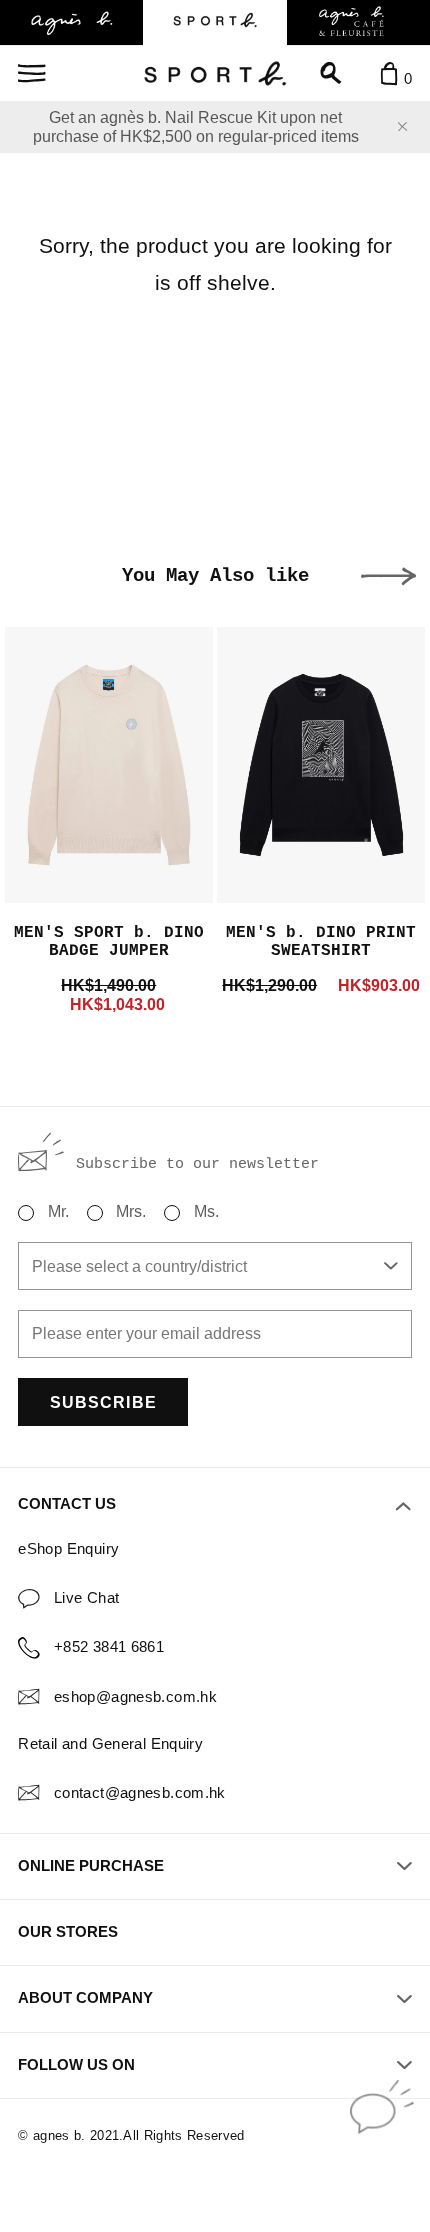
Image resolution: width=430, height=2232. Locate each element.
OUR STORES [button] (68, 1932)
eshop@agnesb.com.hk (135, 1697)
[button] (388, 576)
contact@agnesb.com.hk (140, 1793)
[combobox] (214, 1266)
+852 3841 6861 (109, 1647)
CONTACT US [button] (67, 1504)
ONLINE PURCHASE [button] (91, 1866)
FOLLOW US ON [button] (76, 2065)
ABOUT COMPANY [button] (85, 1998)
